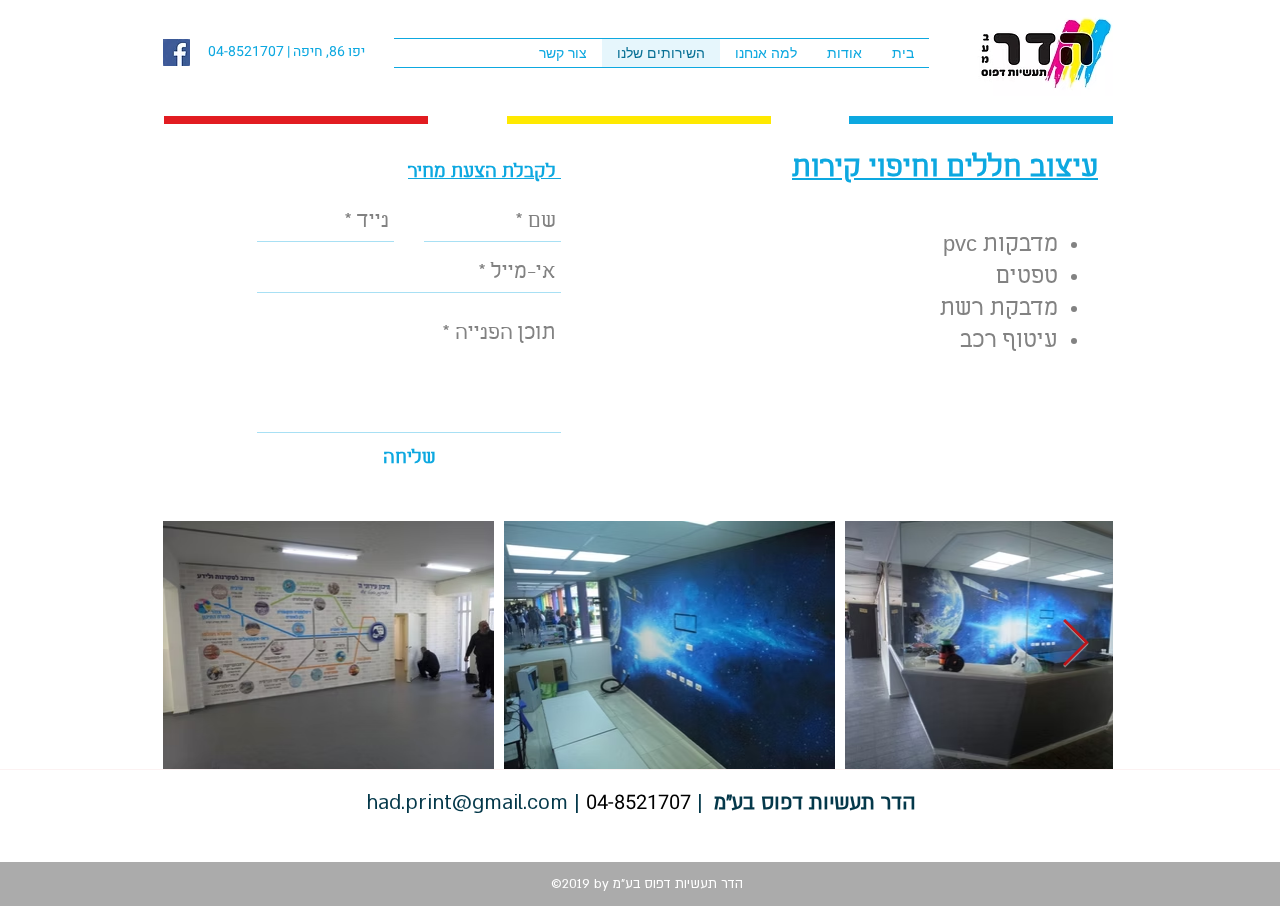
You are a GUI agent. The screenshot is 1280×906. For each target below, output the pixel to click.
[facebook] (176, 52)
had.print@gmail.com (467, 802)
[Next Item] (1075, 645)
